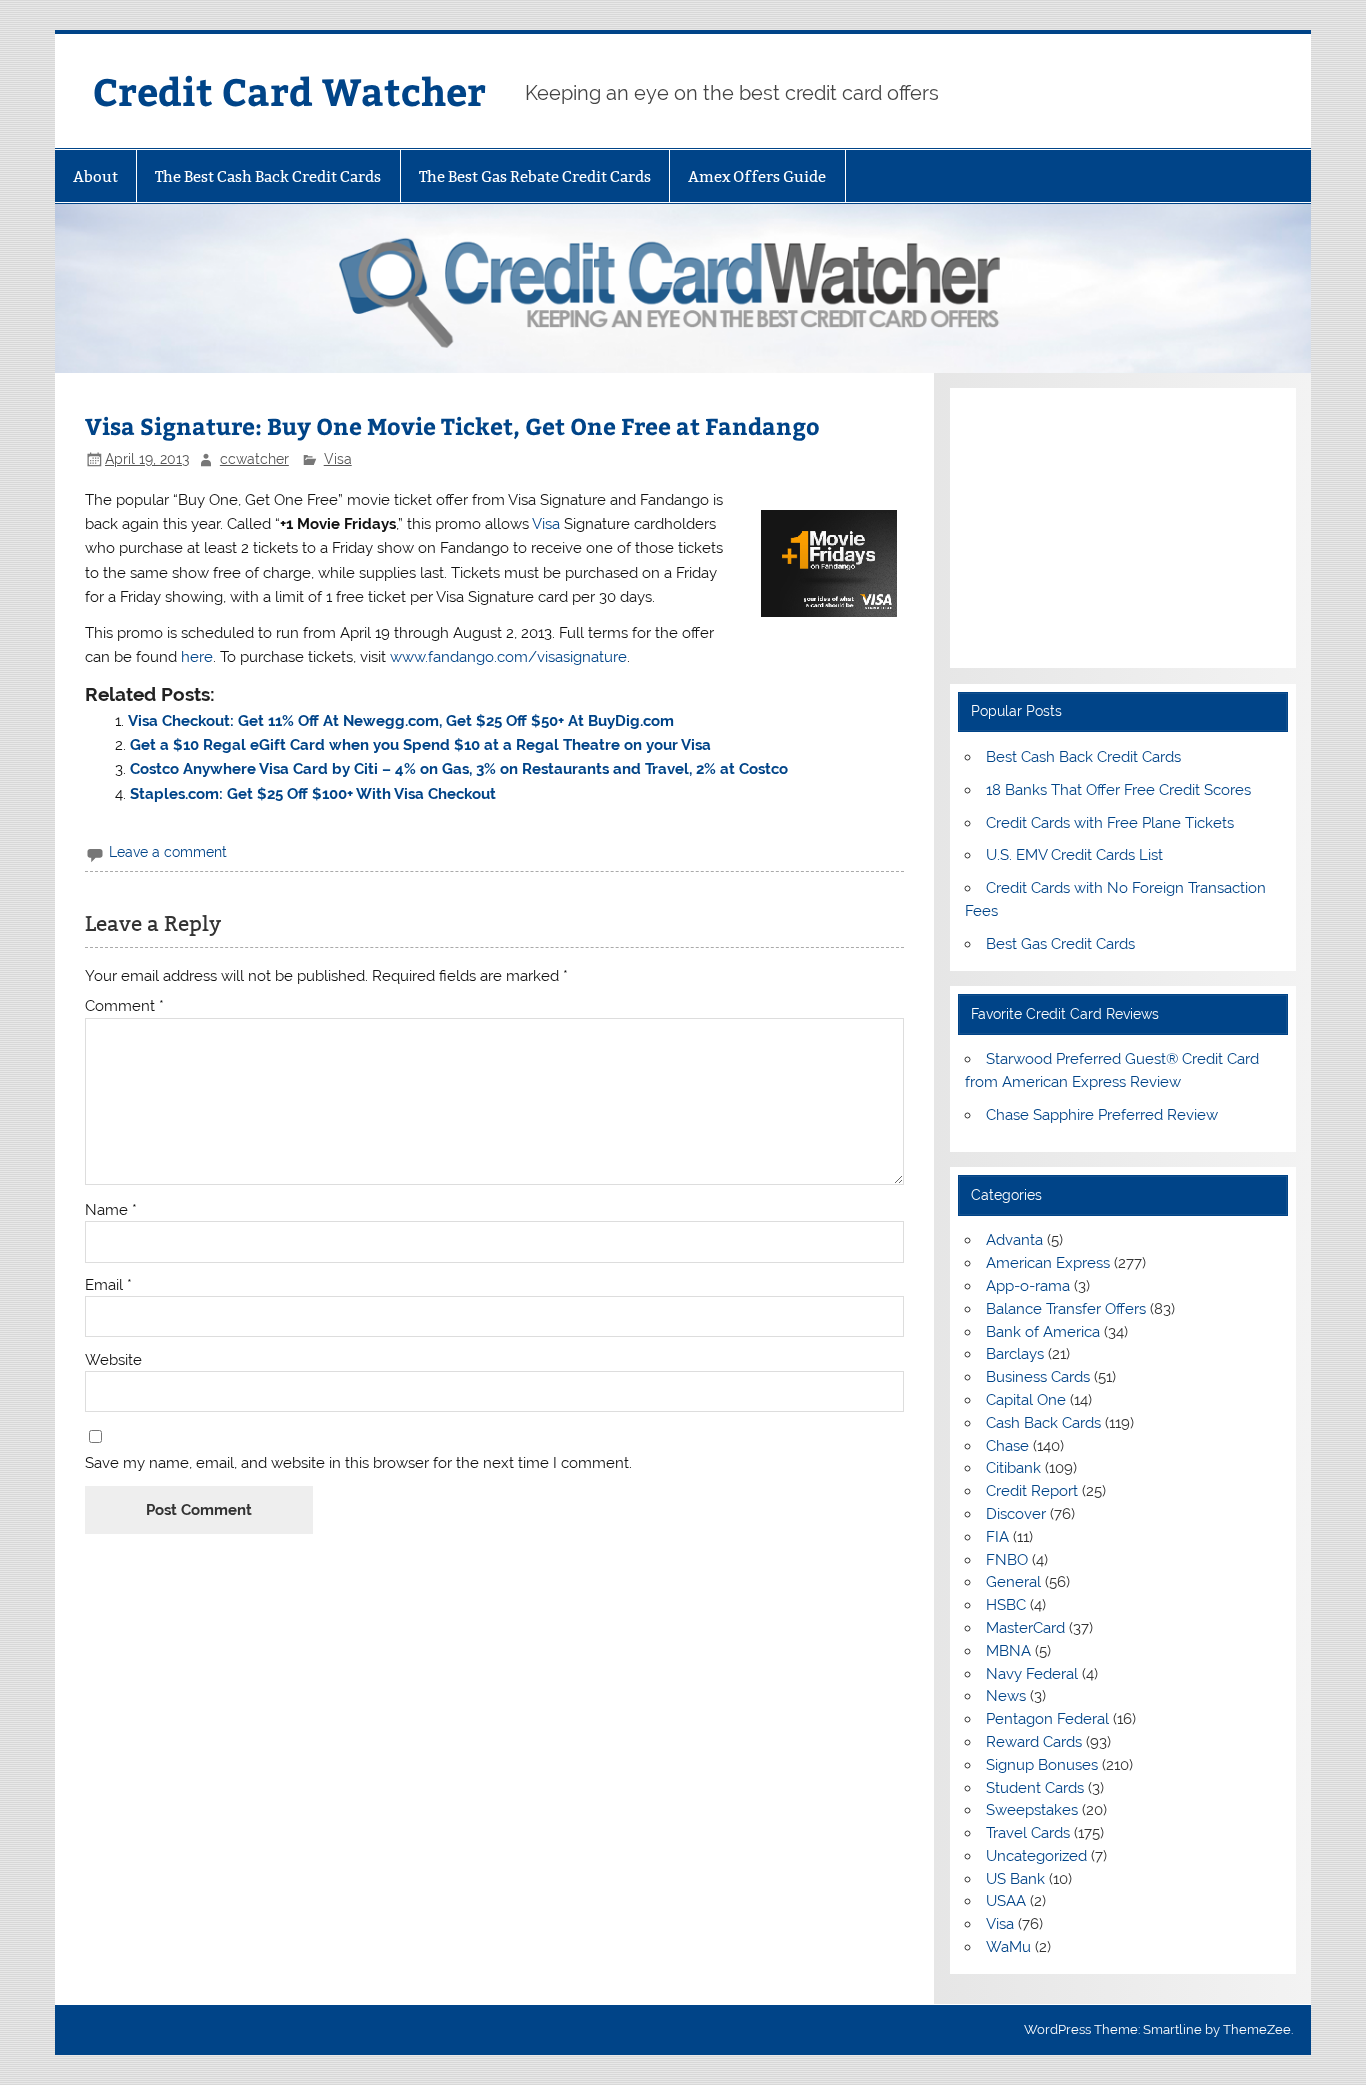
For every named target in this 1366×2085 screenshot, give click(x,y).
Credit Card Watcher (289, 90)
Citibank (1013, 1468)
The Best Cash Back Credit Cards (268, 176)
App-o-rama (1028, 1286)
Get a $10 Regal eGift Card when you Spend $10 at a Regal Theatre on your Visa (420, 745)
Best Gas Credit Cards (1060, 944)
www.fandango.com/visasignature (508, 657)
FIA (997, 1537)
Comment (124, 1006)
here (197, 657)
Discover (1016, 1514)
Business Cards (1038, 1377)
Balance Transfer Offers (1066, 1309)
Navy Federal (1032, 1674)
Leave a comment (168, 852)
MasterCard (1025, 1628)
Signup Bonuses (1042, 1765)
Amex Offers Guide (757, 176)
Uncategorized (1036, 1856)
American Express (1048, 1263)
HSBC (1006, 1605)
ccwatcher (254, 459)
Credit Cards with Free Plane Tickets (1110, 823)
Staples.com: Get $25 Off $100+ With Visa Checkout (313, 794)
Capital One (1026, 1400)
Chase (1007, 1446)
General (1013, 1582)
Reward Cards (1034, 1742)
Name (111, 1210)
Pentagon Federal (1047, 1719)
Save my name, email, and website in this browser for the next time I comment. (358, 1463)
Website (113, 1360)
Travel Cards (1028, 1833)
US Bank (1015, 1879)
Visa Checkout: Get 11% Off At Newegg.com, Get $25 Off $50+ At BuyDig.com (401, 721)
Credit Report (1032, 1491)
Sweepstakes (1032, 1810)
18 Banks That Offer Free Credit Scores (1118, 790)
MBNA (1008, 1651)
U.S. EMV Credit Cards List (1074, 855)
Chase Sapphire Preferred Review (1102, 1115)
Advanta (1014, 1240)
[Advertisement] (1123, 528)
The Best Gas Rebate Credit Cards (535, 176)
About (95, 176)
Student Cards (1035, 1788)
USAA (1006, 1901)
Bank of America (1043, 1332)
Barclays (1015, 1354)
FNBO (1007, 1560)
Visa (338, 459)
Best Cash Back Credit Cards (1083, 757)
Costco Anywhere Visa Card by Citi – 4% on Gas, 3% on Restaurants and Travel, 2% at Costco (459, 769)
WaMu (1008, 1947)
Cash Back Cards (1043, 1423)
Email (108, 1285)
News (1006, 1696)
